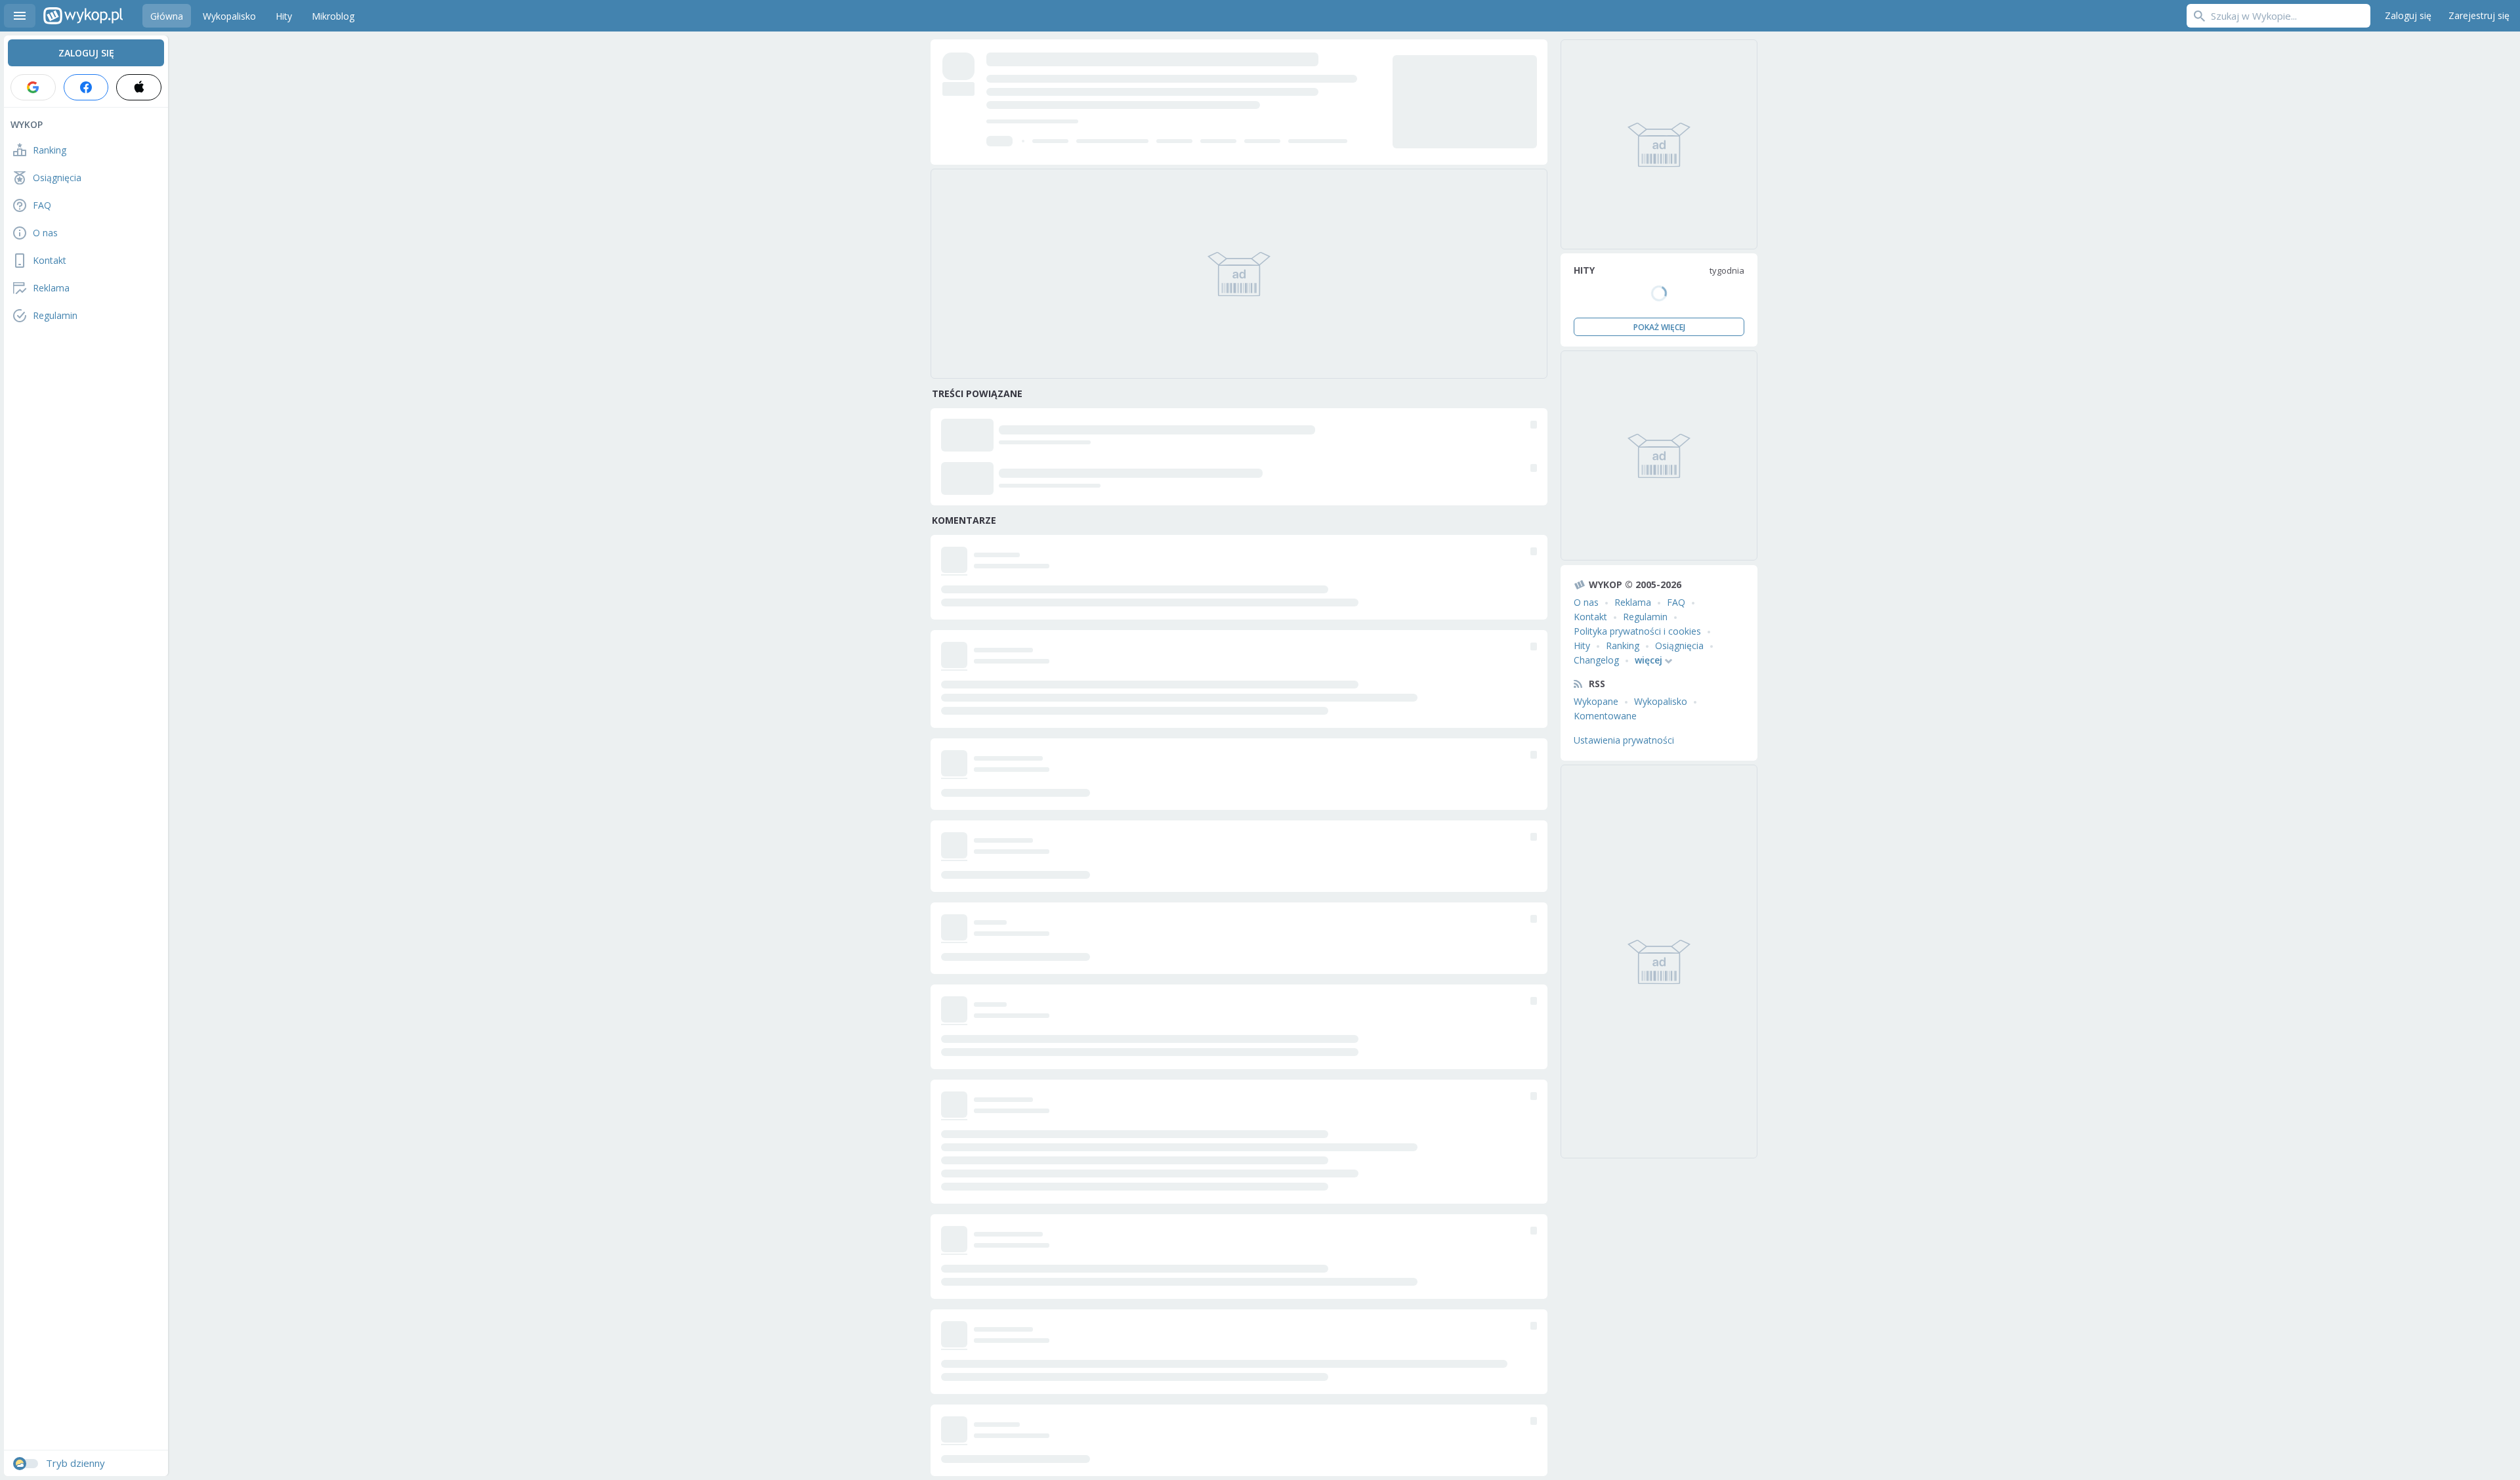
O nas (1586, 602)
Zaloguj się (2408, 15)
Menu (20, 16)
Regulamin (1645, 617)
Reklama (1633, 602)
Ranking (1623, 645)
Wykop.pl (83, 16)
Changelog (1596, 660)
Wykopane (1596, 701)
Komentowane (1605, 716)
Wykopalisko (1661, 701)
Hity (1582, 645)
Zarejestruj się (2479, 15)
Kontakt (1590, 617)
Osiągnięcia (1679, 645)
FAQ (1676, 602)
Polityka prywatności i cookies (1637, 631)
